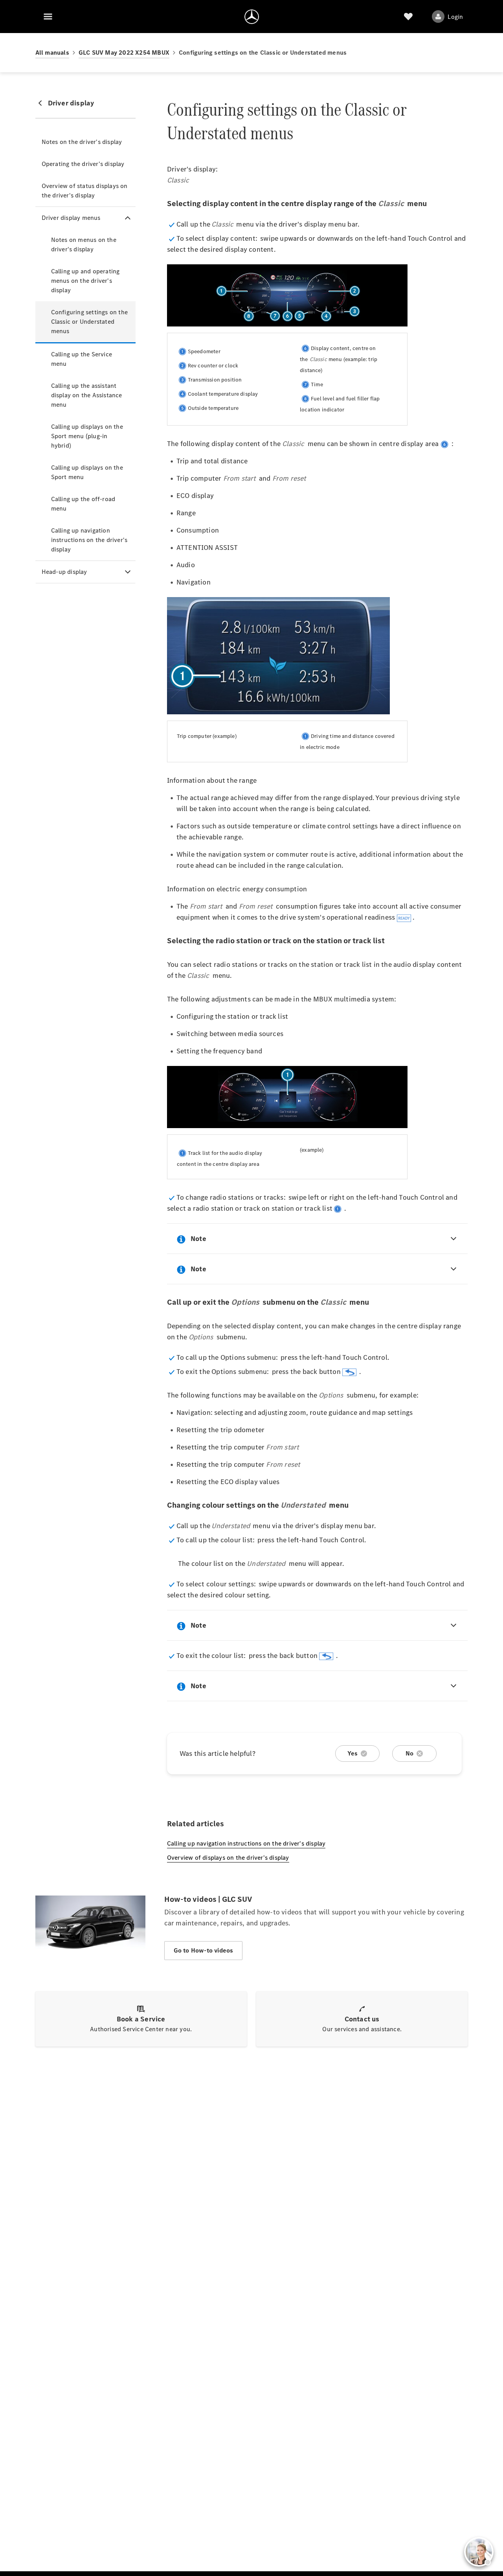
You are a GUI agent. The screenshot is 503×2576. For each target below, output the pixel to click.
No (409, 1753)
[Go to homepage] (252, 17)
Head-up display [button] (64, 572)
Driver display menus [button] (71, 218)
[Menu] (48, 17)
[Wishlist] (408, 17)
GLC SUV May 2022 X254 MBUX (124, 53)
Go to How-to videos (204, 1950)
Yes (352, 1753)
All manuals (52, 53)
